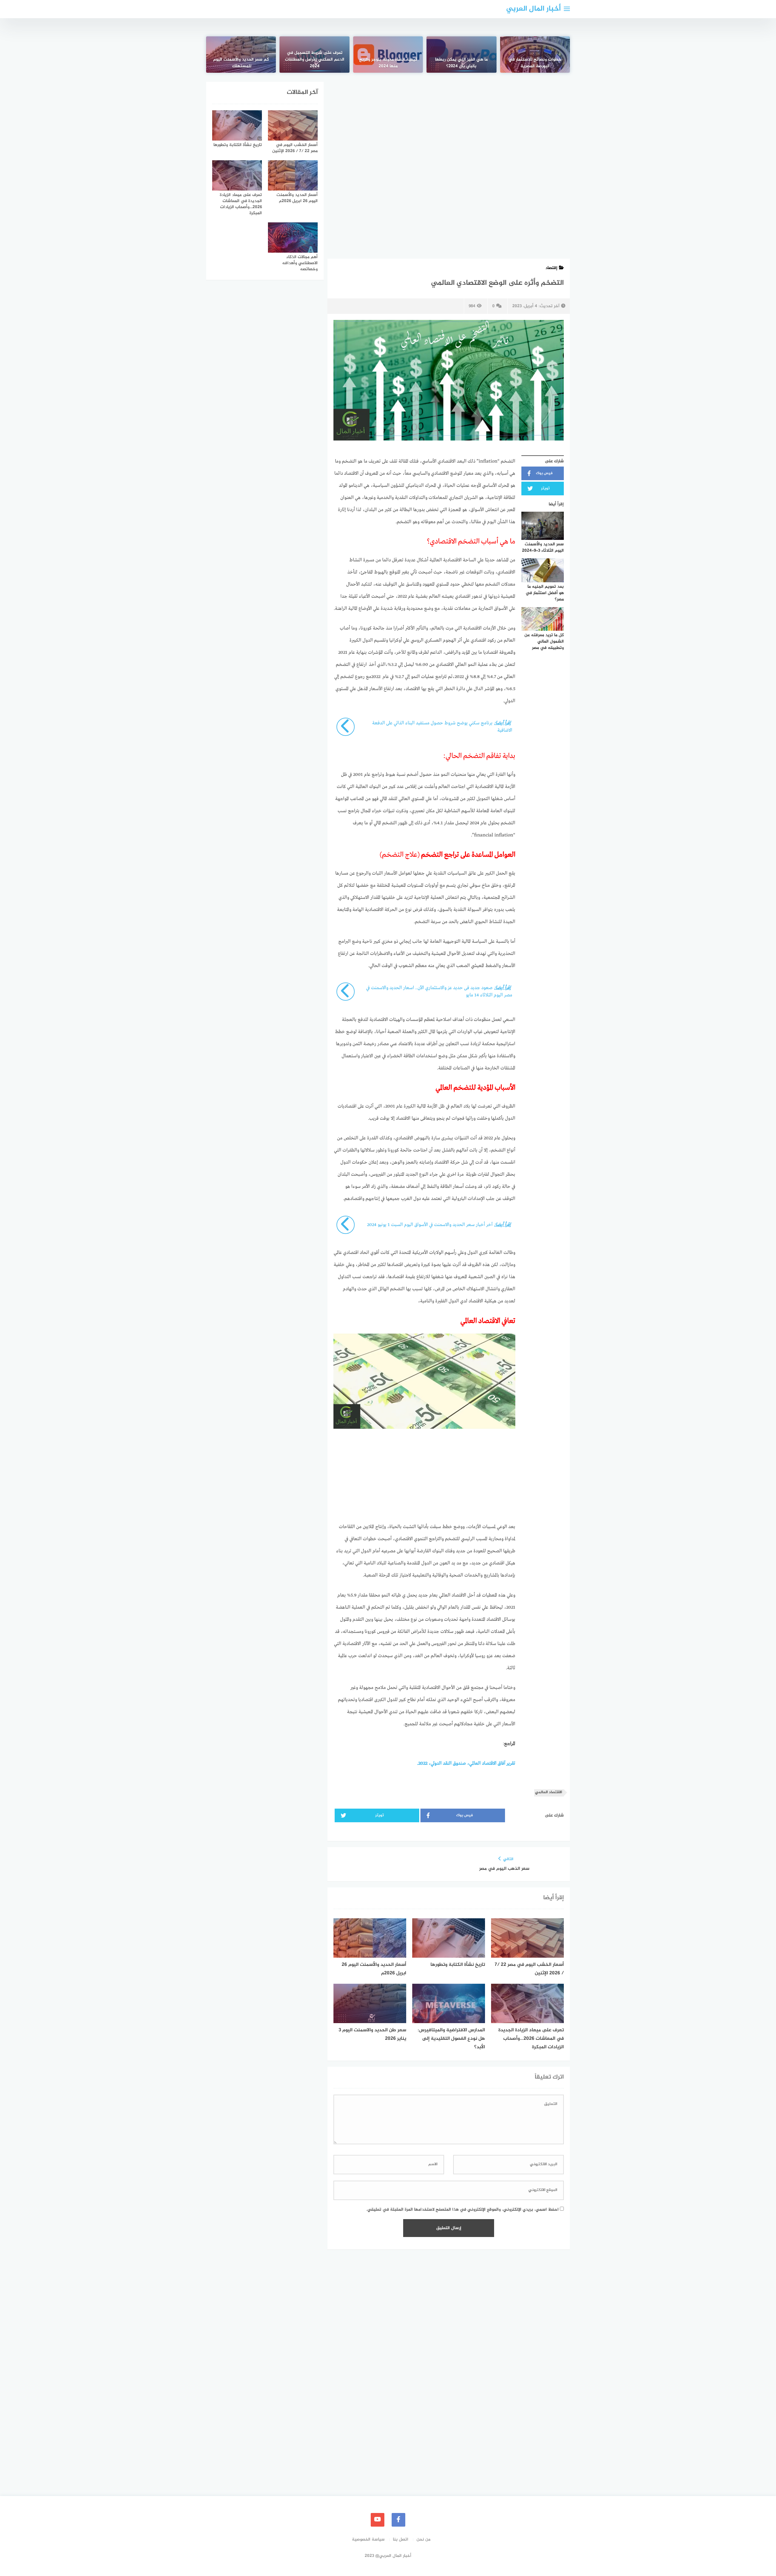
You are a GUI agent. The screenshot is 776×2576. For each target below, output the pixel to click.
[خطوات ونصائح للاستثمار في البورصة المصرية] (535, 55)
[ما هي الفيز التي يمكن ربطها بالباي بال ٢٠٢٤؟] (461, 55)
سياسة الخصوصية (368, 2539)
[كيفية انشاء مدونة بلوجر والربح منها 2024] (388, 55)
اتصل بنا (401, 2539)
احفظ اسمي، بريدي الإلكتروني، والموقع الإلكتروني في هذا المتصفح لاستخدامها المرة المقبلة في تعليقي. (462, 2210)
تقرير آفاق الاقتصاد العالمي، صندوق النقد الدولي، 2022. (466, 1763)
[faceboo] (398, 2520)
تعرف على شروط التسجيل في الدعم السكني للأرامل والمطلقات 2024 (315, 60)
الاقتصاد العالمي (549, 1792)
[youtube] (378, 2520)
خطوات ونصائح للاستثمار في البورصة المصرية (535, 63)
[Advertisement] (449, 127)
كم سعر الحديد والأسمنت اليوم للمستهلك (241, 63)
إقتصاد (551, 268)
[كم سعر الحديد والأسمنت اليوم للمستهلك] (241, 55)
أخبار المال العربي (533, 9)
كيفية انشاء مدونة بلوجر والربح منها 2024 (388, 63)
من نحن (423, 2539)
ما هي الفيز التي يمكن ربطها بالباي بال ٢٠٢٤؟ (461, 63)
